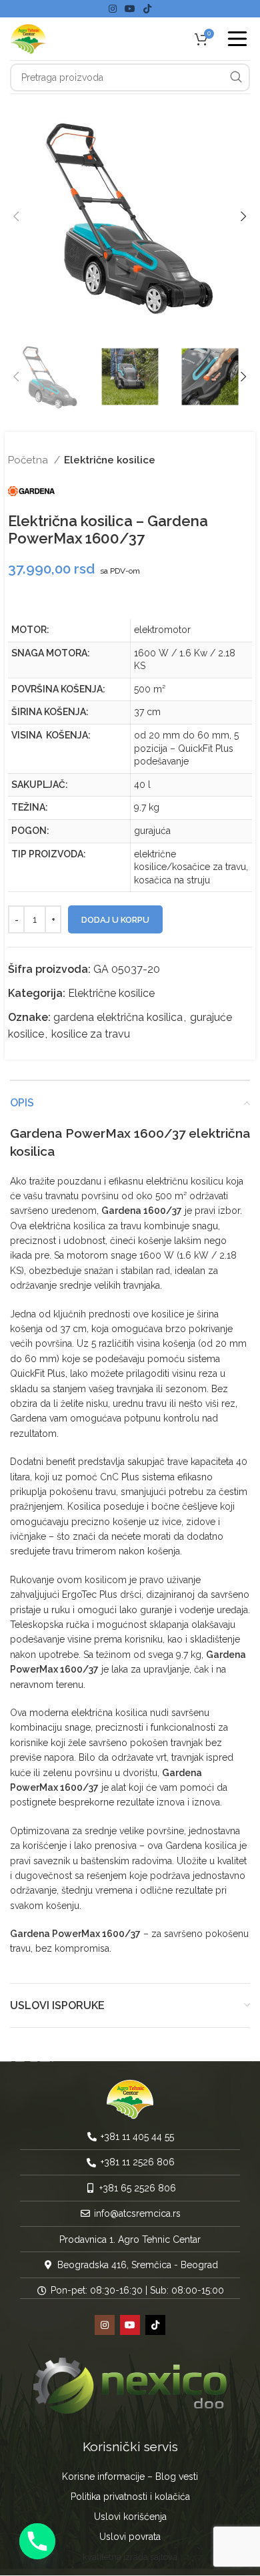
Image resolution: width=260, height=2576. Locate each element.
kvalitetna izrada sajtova (130, 2558)
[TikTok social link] (147, 9)
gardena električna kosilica (118, 1017)
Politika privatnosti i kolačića (130, 2497)
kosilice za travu (91, 1034)
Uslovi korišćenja (130, 2517)
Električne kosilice (110, 460)
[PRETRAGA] (236, 77)
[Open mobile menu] (237, 39)
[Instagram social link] (113, 9)
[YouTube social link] (130, 9)
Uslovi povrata (130, 2537)
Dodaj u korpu (115, 920)
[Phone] (37, 2541)
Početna (29, 460)
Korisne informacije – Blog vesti (130, 2477)
